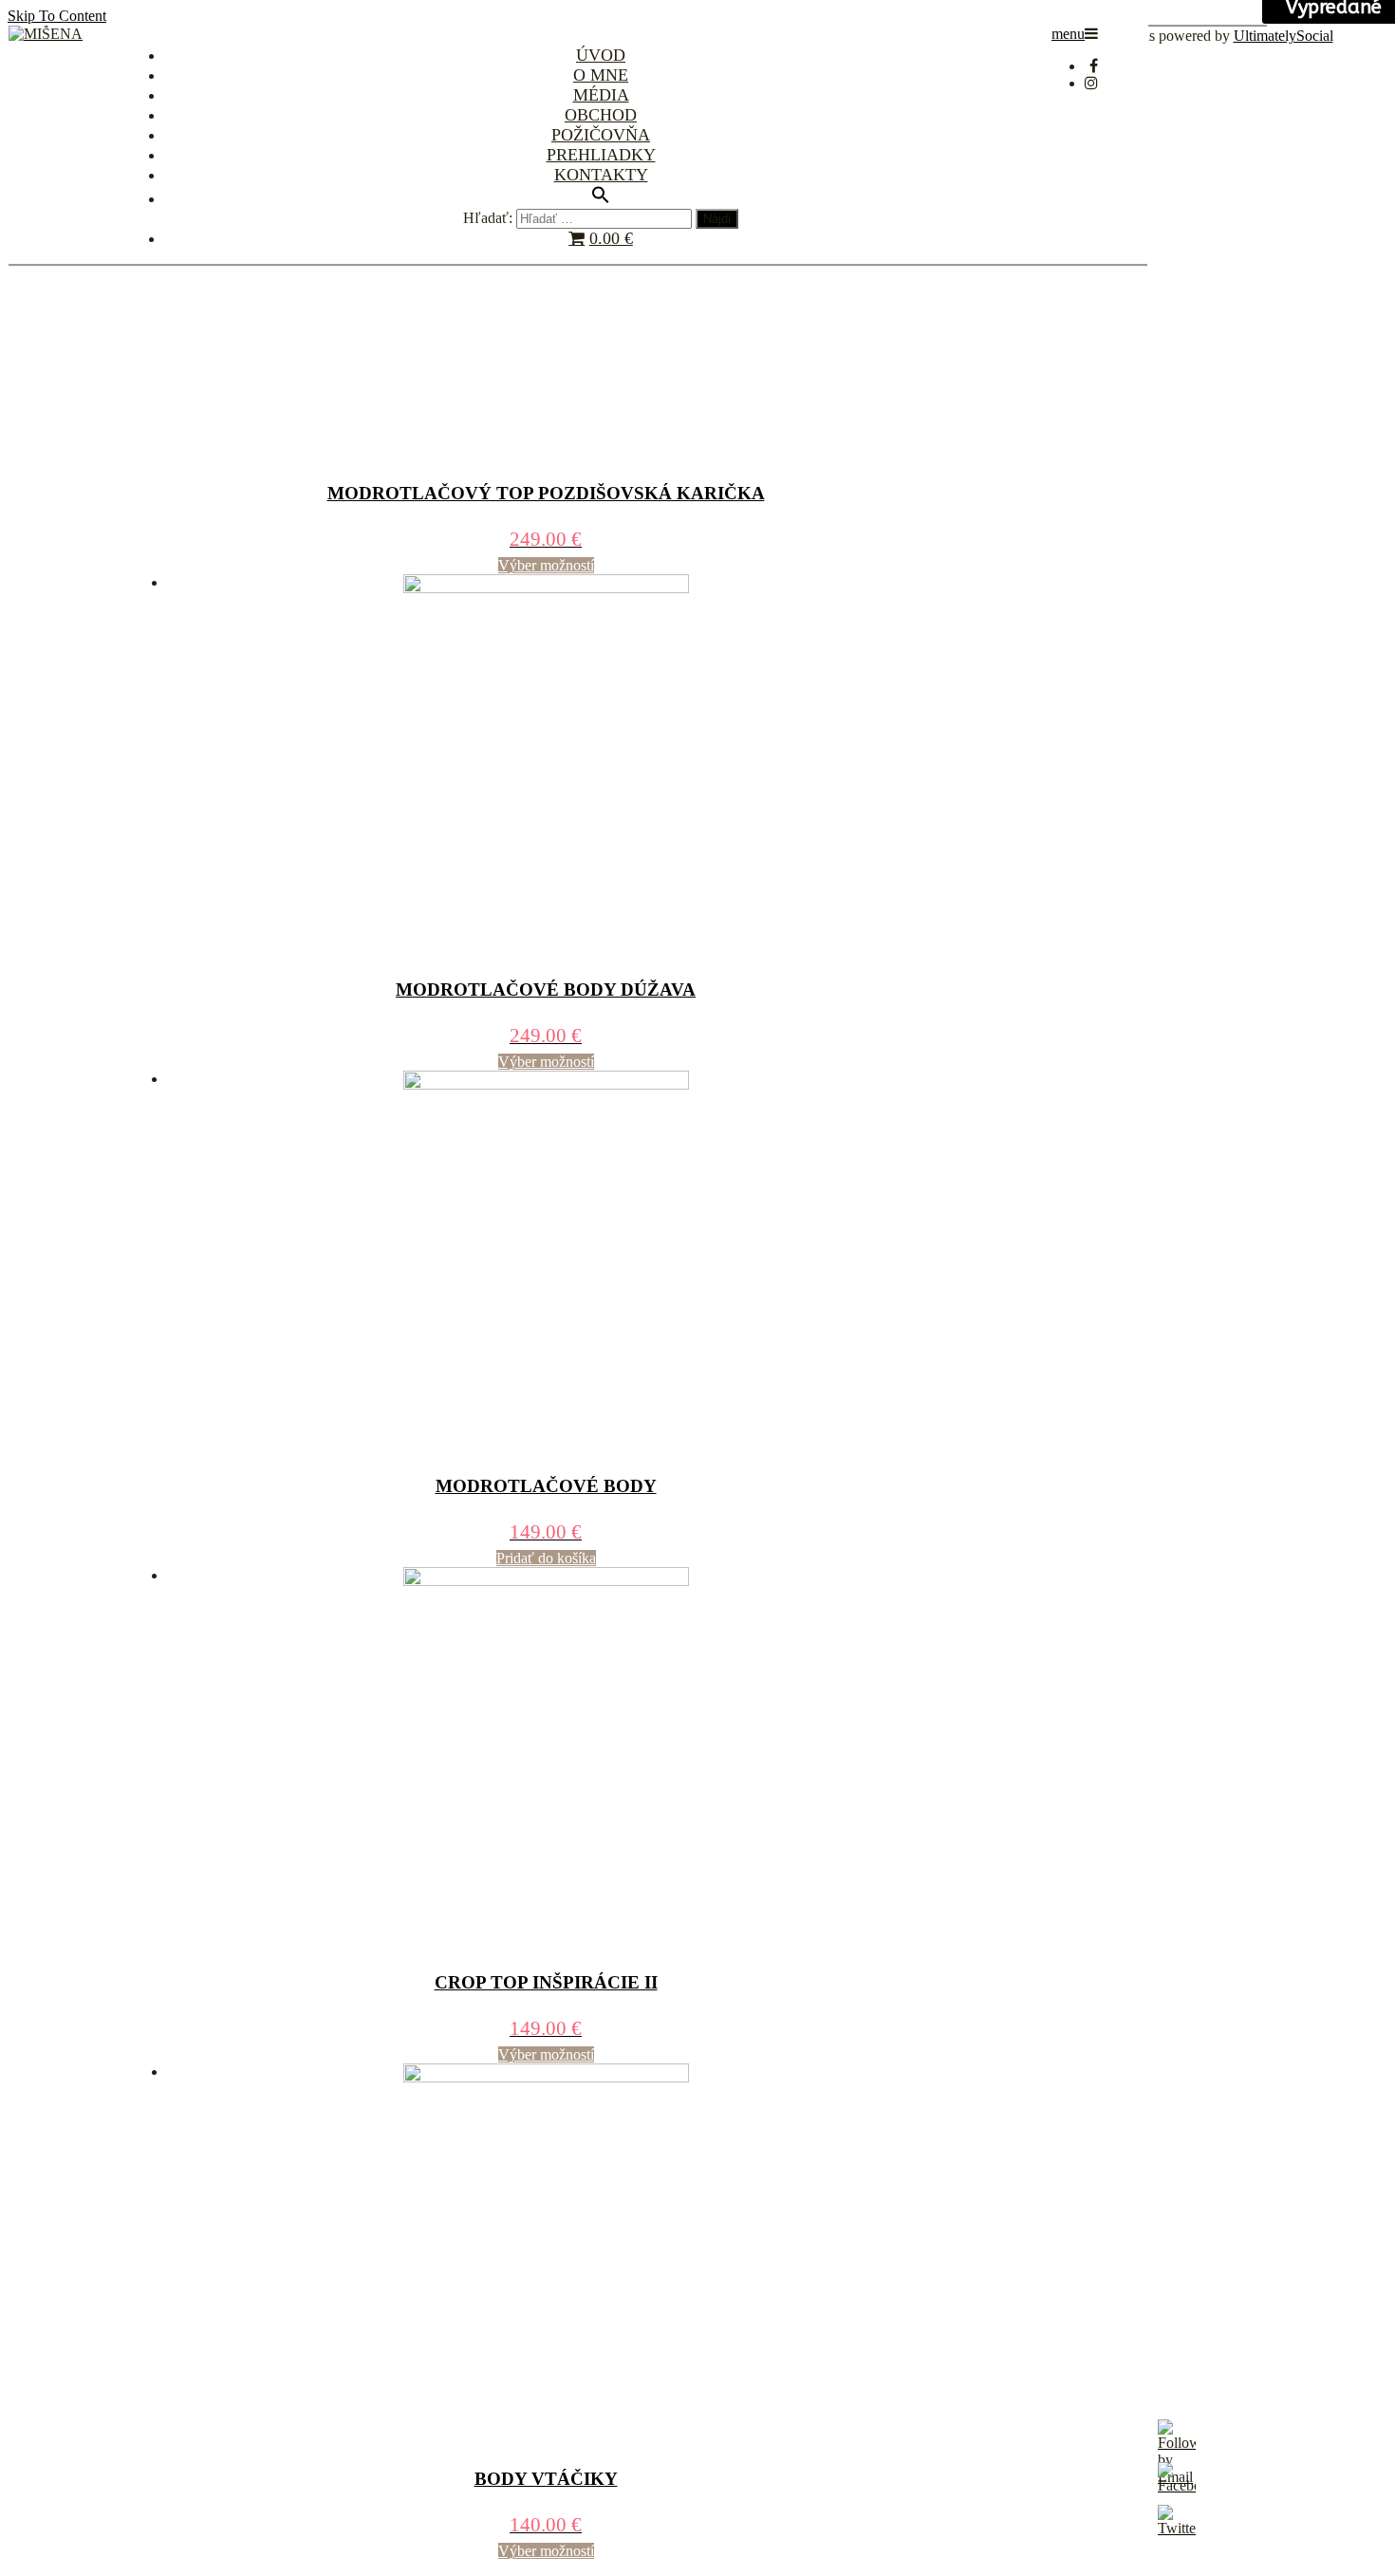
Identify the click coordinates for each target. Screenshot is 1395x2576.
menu (1068, 34)
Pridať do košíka (546, 1558)
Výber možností (546, 565)
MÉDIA (601, 95)
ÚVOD (601, 55)
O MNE (601, 75)
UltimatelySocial (1283, 36)
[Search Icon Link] (601, 197)
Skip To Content (57, 16)
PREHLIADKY (601, 155)
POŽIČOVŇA (601, 135)
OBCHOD (601, 115)
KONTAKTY (601, 175)
